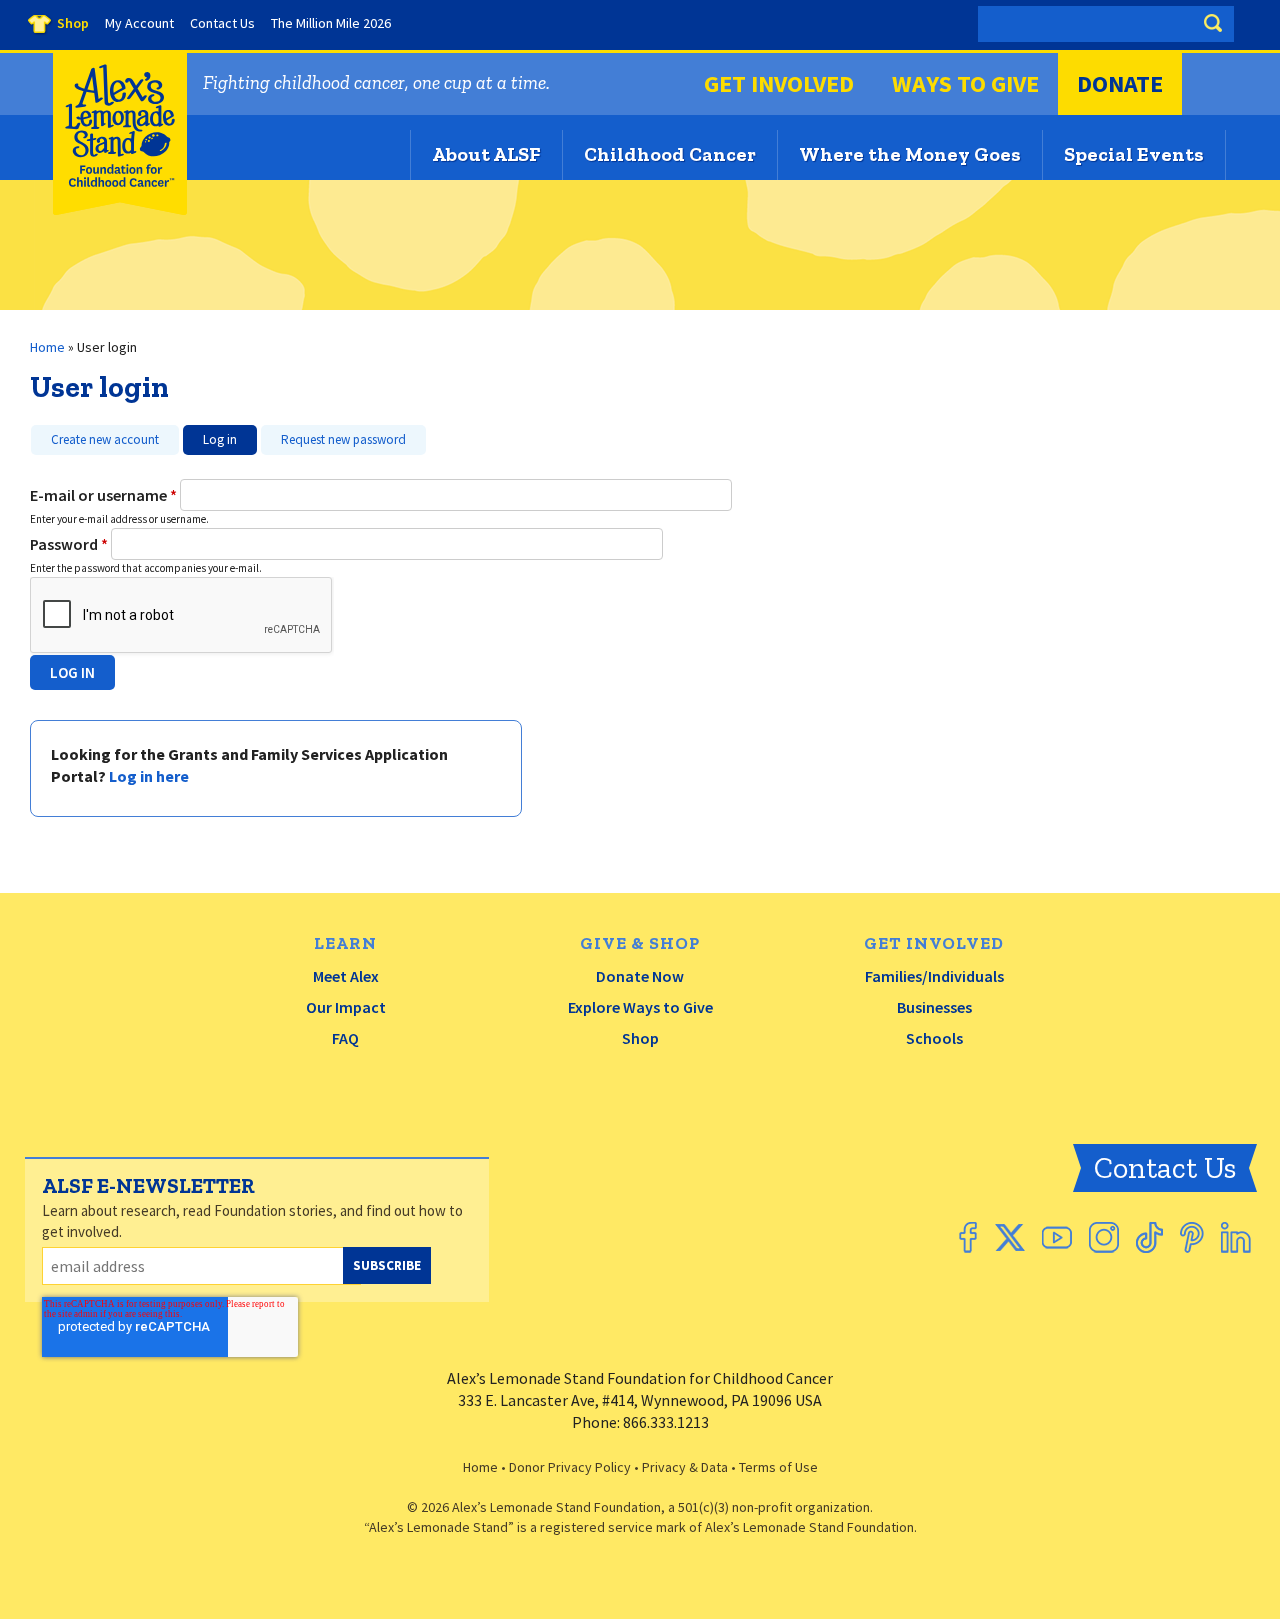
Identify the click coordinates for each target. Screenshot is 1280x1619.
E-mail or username (103, 495)
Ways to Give (965, 83)
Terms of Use (778, 1467)
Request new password (343, 439)
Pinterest (1192, 1237)
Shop (640, 1038)
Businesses (934, 1007)
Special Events (1134, 154)
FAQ (345, 1038)
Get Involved (779, 83)
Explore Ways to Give (640, 1007)
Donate (1120, 83)
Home (47, 347)
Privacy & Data (685, 1467)
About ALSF (486, 154)
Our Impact (346, 1007)
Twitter (1009, 1237)
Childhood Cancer (670, 154)
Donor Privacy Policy (570, 1467)
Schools (934, 1038)
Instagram (1104, 1237)
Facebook (968, 1237)
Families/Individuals (934, 976)
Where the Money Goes (910, 154)
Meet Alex (346, 976)
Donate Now (640, 976)
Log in (210, 436)
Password (69, 544)
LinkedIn (1236, 1237)
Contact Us (1165, 1168)
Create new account (105, 439)
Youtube (1057, 1237)
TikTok (1149, 1237)
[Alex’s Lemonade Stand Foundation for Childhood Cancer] (120, 210)
